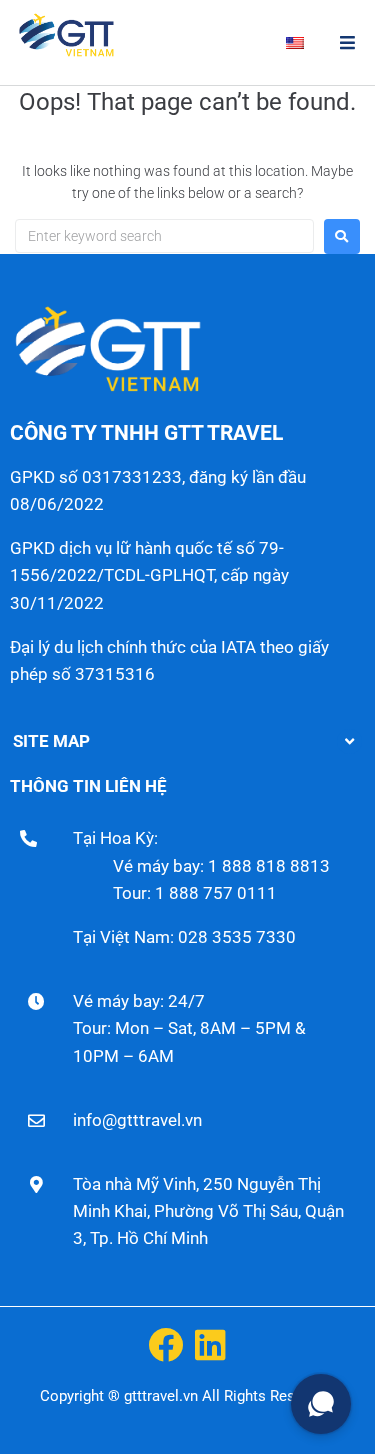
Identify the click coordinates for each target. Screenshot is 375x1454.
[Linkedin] (210, 1344)
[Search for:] (164, 236)
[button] (347, 42)
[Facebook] (165, 1344)
